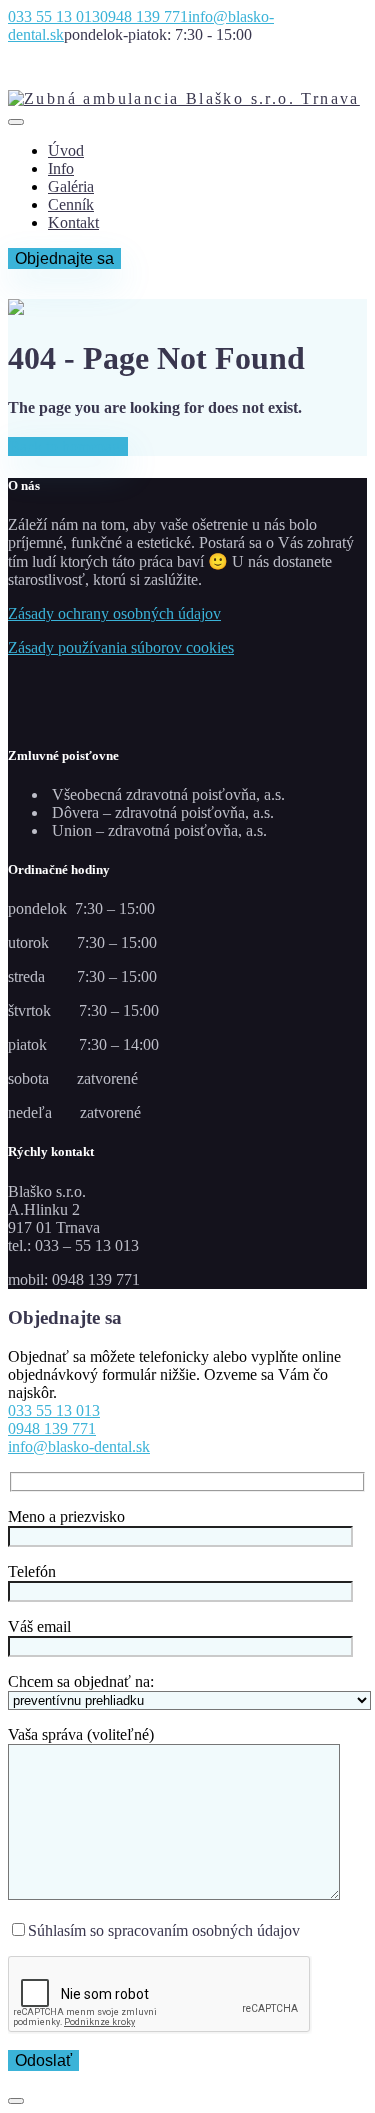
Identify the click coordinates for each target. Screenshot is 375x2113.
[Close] (16, 2101)
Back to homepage (68, 446)
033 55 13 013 (54, 1410)
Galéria (71, 186)
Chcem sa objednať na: (81, 1681)
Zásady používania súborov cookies (121, 647)
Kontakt (73, 222)
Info (61, 168)
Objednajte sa (64, 258)
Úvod (66, 150)
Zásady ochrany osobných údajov (114, 613)
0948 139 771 (52, 1428)
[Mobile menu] (16, 122)
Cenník (71, 204)
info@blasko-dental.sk (79, 1446)
